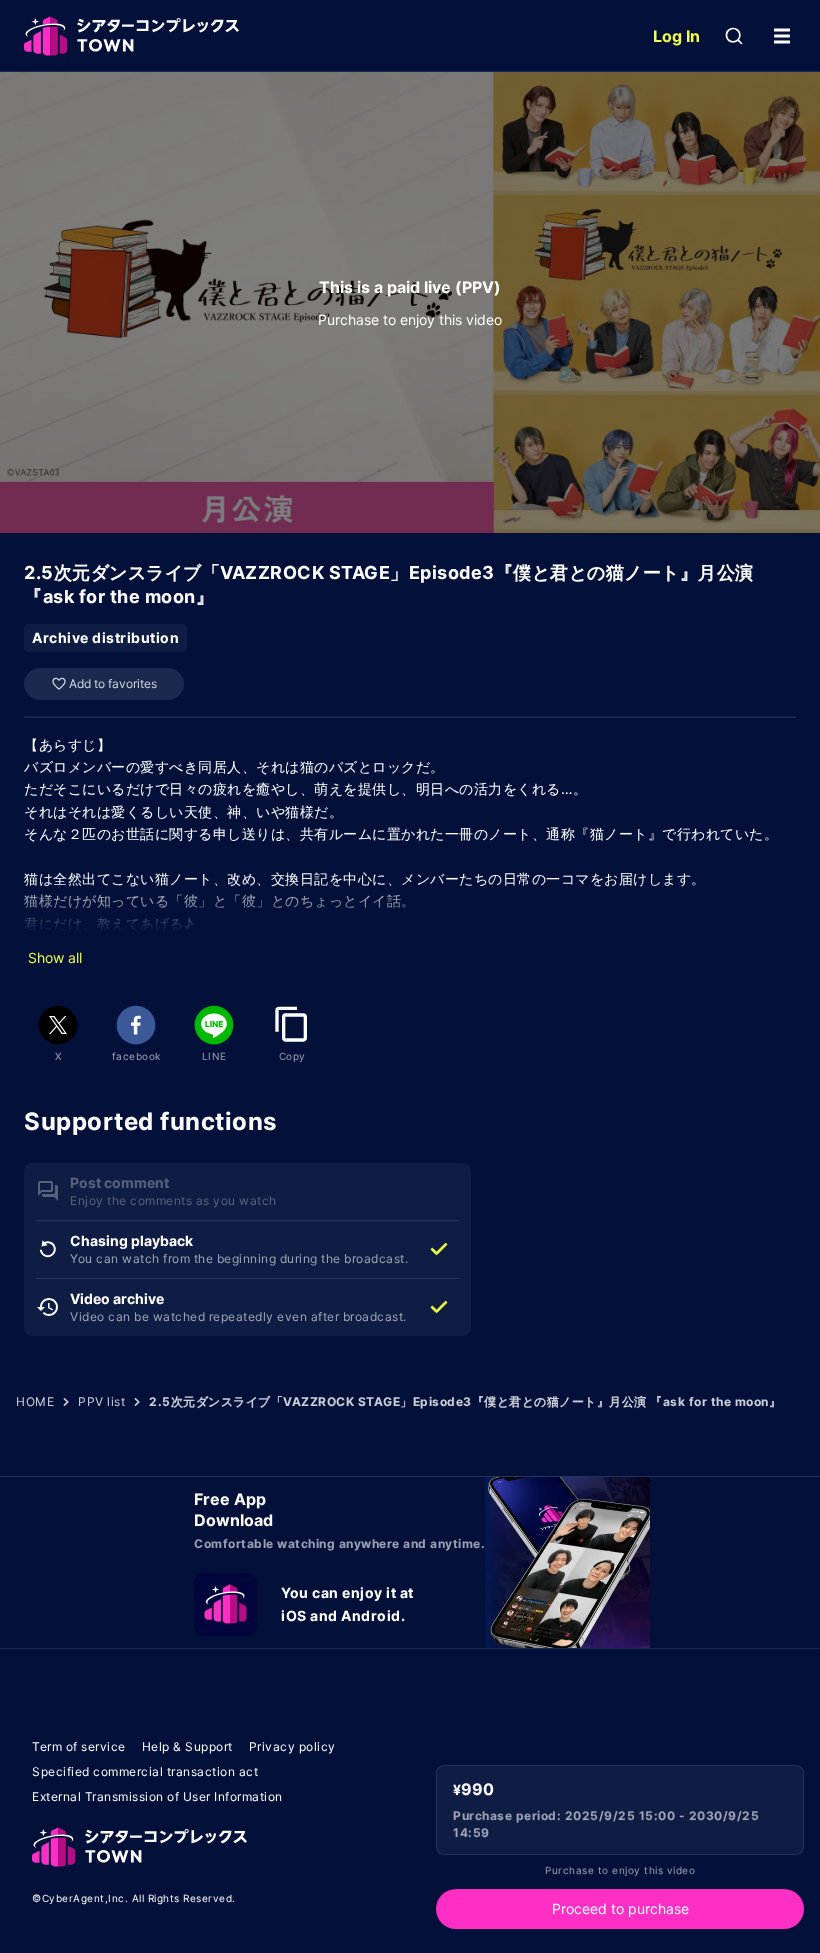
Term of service (79, 1746)
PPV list (101, 1401)
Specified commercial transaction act (145, 1771)
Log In (676, 36)
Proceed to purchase (620, 1908)
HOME (35, 1401)
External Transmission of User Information (157, 1796)
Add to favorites (113, 683)
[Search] (734, 36)
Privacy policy (292, 1746)
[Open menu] (782, 36)
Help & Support (187, 1746)
